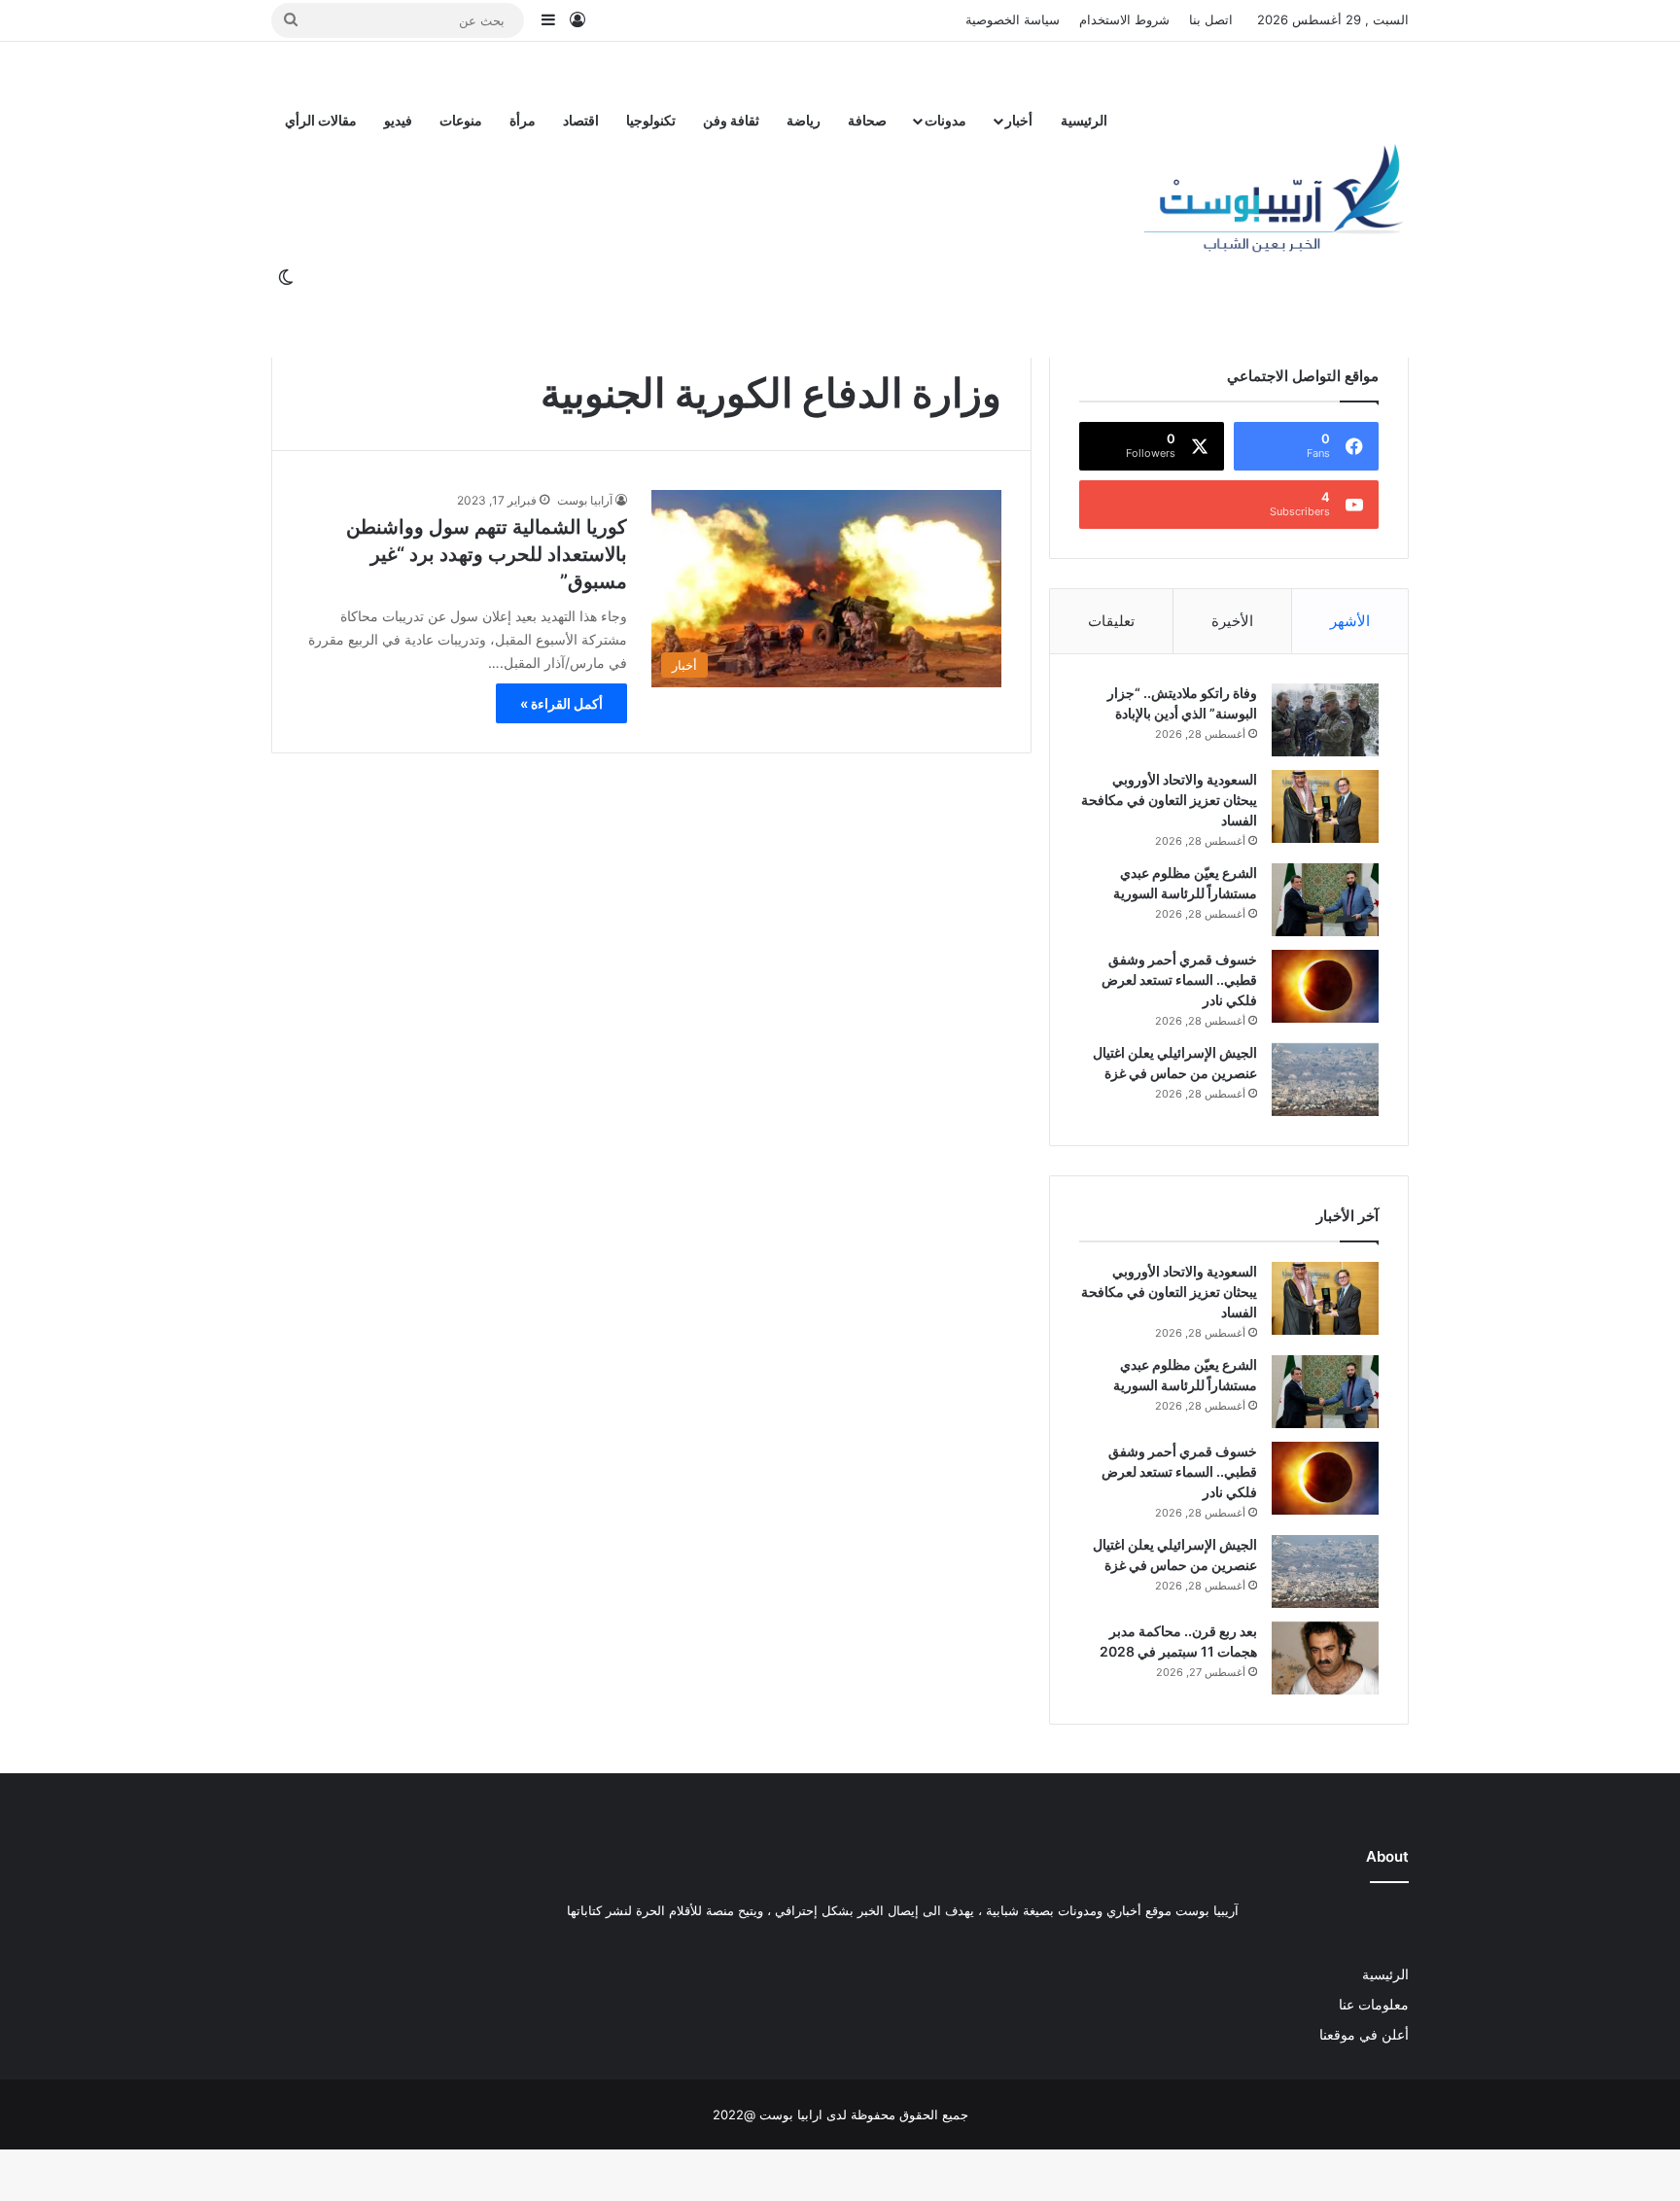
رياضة (804, 120)
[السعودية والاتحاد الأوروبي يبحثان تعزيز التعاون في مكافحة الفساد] (1325, 806)
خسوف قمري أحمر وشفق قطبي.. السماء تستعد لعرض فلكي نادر (1179, 979)
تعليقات (1111, 621)
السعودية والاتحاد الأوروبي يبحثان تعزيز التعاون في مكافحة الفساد (1169, 800)
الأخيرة (1232, 621)
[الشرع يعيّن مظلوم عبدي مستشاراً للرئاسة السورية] (1325, 900)
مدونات (945, 120)
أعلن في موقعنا (1364, 2035)
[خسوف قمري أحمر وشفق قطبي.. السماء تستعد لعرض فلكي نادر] (1325, 986)
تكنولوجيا (651, 120)
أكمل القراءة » (561, 703)
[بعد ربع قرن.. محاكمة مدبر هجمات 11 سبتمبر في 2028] (1325, 1658)
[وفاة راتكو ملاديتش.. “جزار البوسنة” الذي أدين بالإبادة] (1325, 720)
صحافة (867, 120)
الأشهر (1350, 621)
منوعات (461, 120)
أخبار (1019, 120)
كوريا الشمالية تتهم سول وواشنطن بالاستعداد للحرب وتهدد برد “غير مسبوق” (487, 554)
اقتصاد (581, 120)
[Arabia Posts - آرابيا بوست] (1275, 199)
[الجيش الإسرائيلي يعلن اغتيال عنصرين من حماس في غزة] (1325, 1080)
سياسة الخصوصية (1013, 19)
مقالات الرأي (321, 120)
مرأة (523, 120)
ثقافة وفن (731, 120)
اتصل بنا (1211, 19)
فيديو (398, 120)
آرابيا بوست (585, 500)
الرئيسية (1084, 120)
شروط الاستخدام (1124, 19)
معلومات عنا (1374, 2005)
